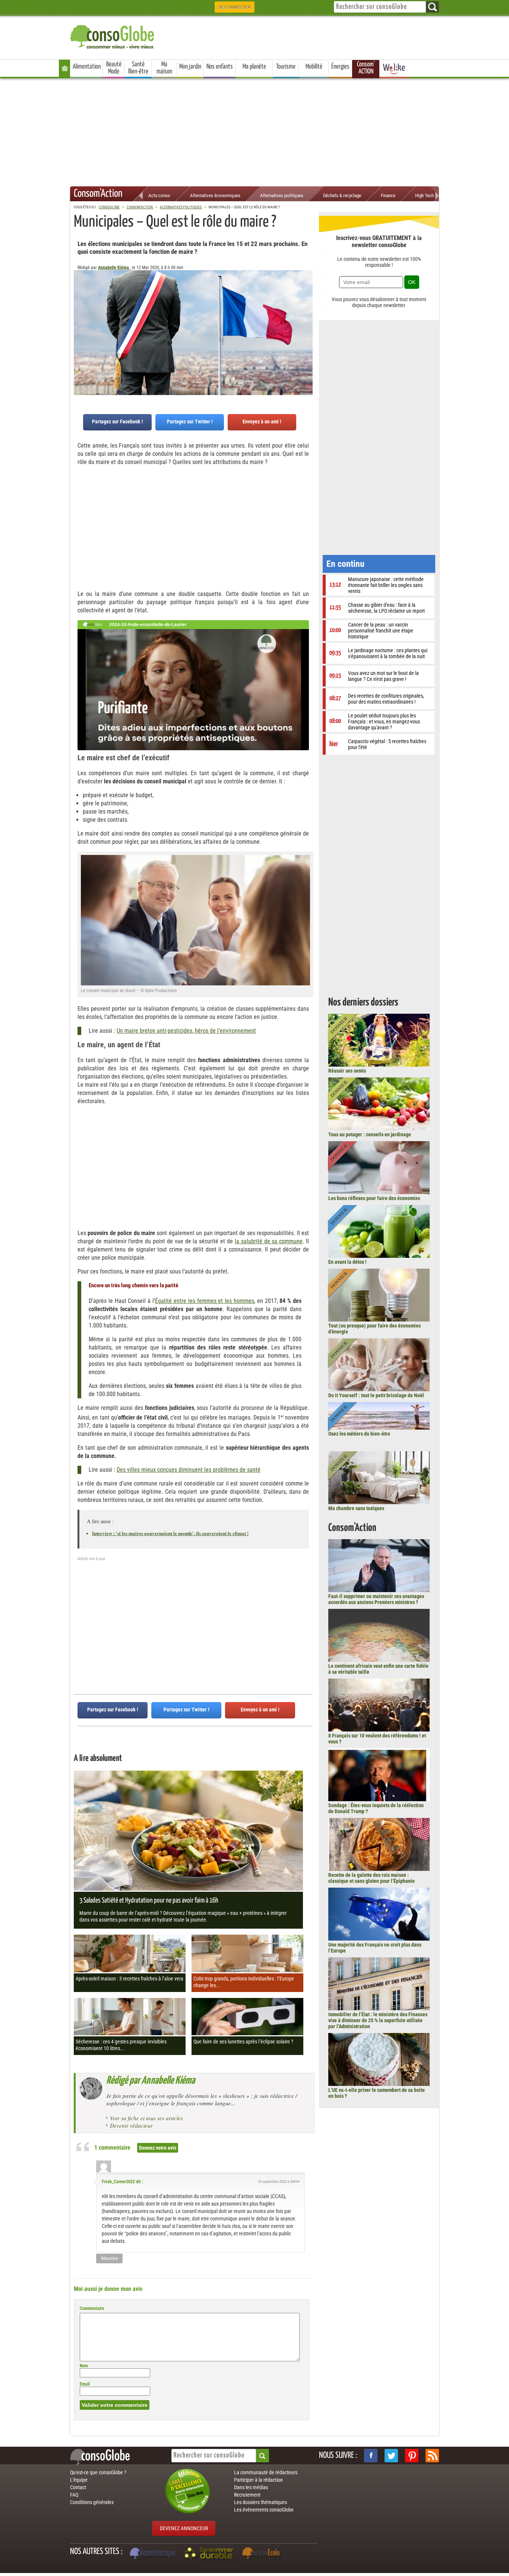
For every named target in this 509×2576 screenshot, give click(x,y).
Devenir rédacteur (131, 2125)
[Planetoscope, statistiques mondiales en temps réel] (154, 2554)
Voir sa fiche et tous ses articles (146, 2118)
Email (85, 2384)
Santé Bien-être (138, 68)
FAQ (74, 2495)
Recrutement (247, 2495)
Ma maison (164, 68)
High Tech (424, 195)
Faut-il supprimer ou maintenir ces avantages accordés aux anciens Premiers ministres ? (376, 1599)
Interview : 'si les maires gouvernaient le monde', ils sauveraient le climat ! (170, 1533)
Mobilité (314, 67)
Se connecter (235, 7)
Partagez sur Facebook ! (118, 422)
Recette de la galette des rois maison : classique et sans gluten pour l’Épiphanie (372, 1878)
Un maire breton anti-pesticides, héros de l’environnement (186, 1031)
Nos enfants (220, 67)
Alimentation (87, 67)
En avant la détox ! (347, 1262)
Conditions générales (92, 2502)
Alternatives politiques (282, 195)
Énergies (340, 67)
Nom (84, 2366)
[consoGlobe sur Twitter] (391, 2456)
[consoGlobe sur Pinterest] (412, 2456)
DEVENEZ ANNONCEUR (184, 2528)
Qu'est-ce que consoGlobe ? (98, 2472)
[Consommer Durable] (210, 2554)
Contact (78, 2487)
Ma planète (254, 67)
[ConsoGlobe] (113, 36)
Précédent (307, 307)
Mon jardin (190, 67)
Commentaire (92, 2308)
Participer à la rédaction (258, 2480)
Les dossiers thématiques (260, 2502)
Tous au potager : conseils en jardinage (370, 1134)
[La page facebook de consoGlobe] (371, 2456)
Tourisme (286, 67)
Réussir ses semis (347, 1071)
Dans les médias (251, 2487)
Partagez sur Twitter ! (190, 422)
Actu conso (159, 195)
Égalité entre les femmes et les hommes (205, 1301)
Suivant (79, 307)
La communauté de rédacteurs (266, 2472)
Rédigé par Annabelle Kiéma (151, 2081)
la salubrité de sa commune (269, 1241)
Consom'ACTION (366, 68)
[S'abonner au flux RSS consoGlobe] (432, 2456)
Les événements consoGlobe (264, 2510)
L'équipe (79, 2480)
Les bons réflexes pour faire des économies (374, 1198)
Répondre (110, 2258)
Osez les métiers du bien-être (359, 1434)
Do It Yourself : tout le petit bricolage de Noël (376, 1395)
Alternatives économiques (215, 195)
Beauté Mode (114, 68)
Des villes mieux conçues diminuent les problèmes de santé (189, 1470)
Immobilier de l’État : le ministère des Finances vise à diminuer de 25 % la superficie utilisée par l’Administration (378, 2020)
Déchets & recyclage (342, 195)
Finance (388, 195)
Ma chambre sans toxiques (356, 1508)
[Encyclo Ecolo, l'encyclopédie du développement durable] (263, 2554)
